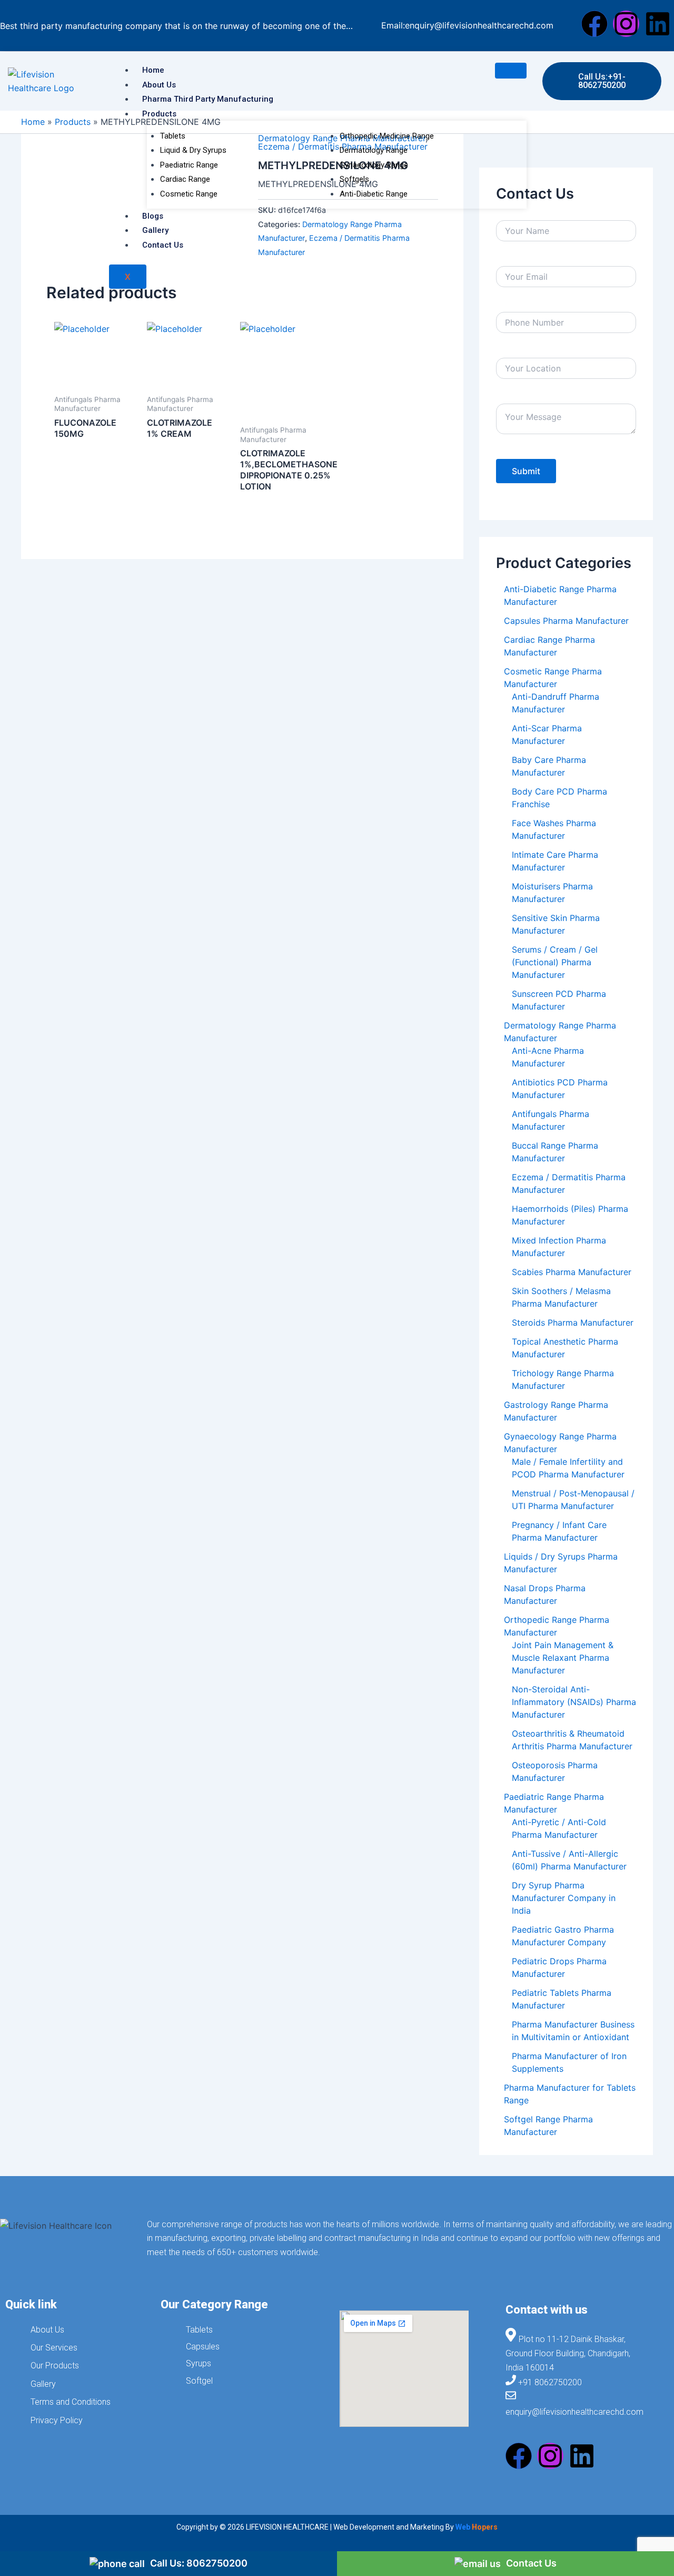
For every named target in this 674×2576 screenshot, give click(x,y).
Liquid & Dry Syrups (193, 150)
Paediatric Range (189, 165)
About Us (159, 85)
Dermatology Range (374, 150)
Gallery (155, 230)
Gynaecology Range (374, 165)
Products (159, 114)
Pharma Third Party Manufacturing (208, 99)
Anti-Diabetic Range (374, 194)
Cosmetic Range (189, 194)
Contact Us (163, 245)
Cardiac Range (185, 179)
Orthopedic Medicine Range (387, 136)
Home (153, 70)
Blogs (153, 216)
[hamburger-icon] (511, 71)
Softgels (354, 179)
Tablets (173, 136)
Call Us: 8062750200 (199, 2563)
